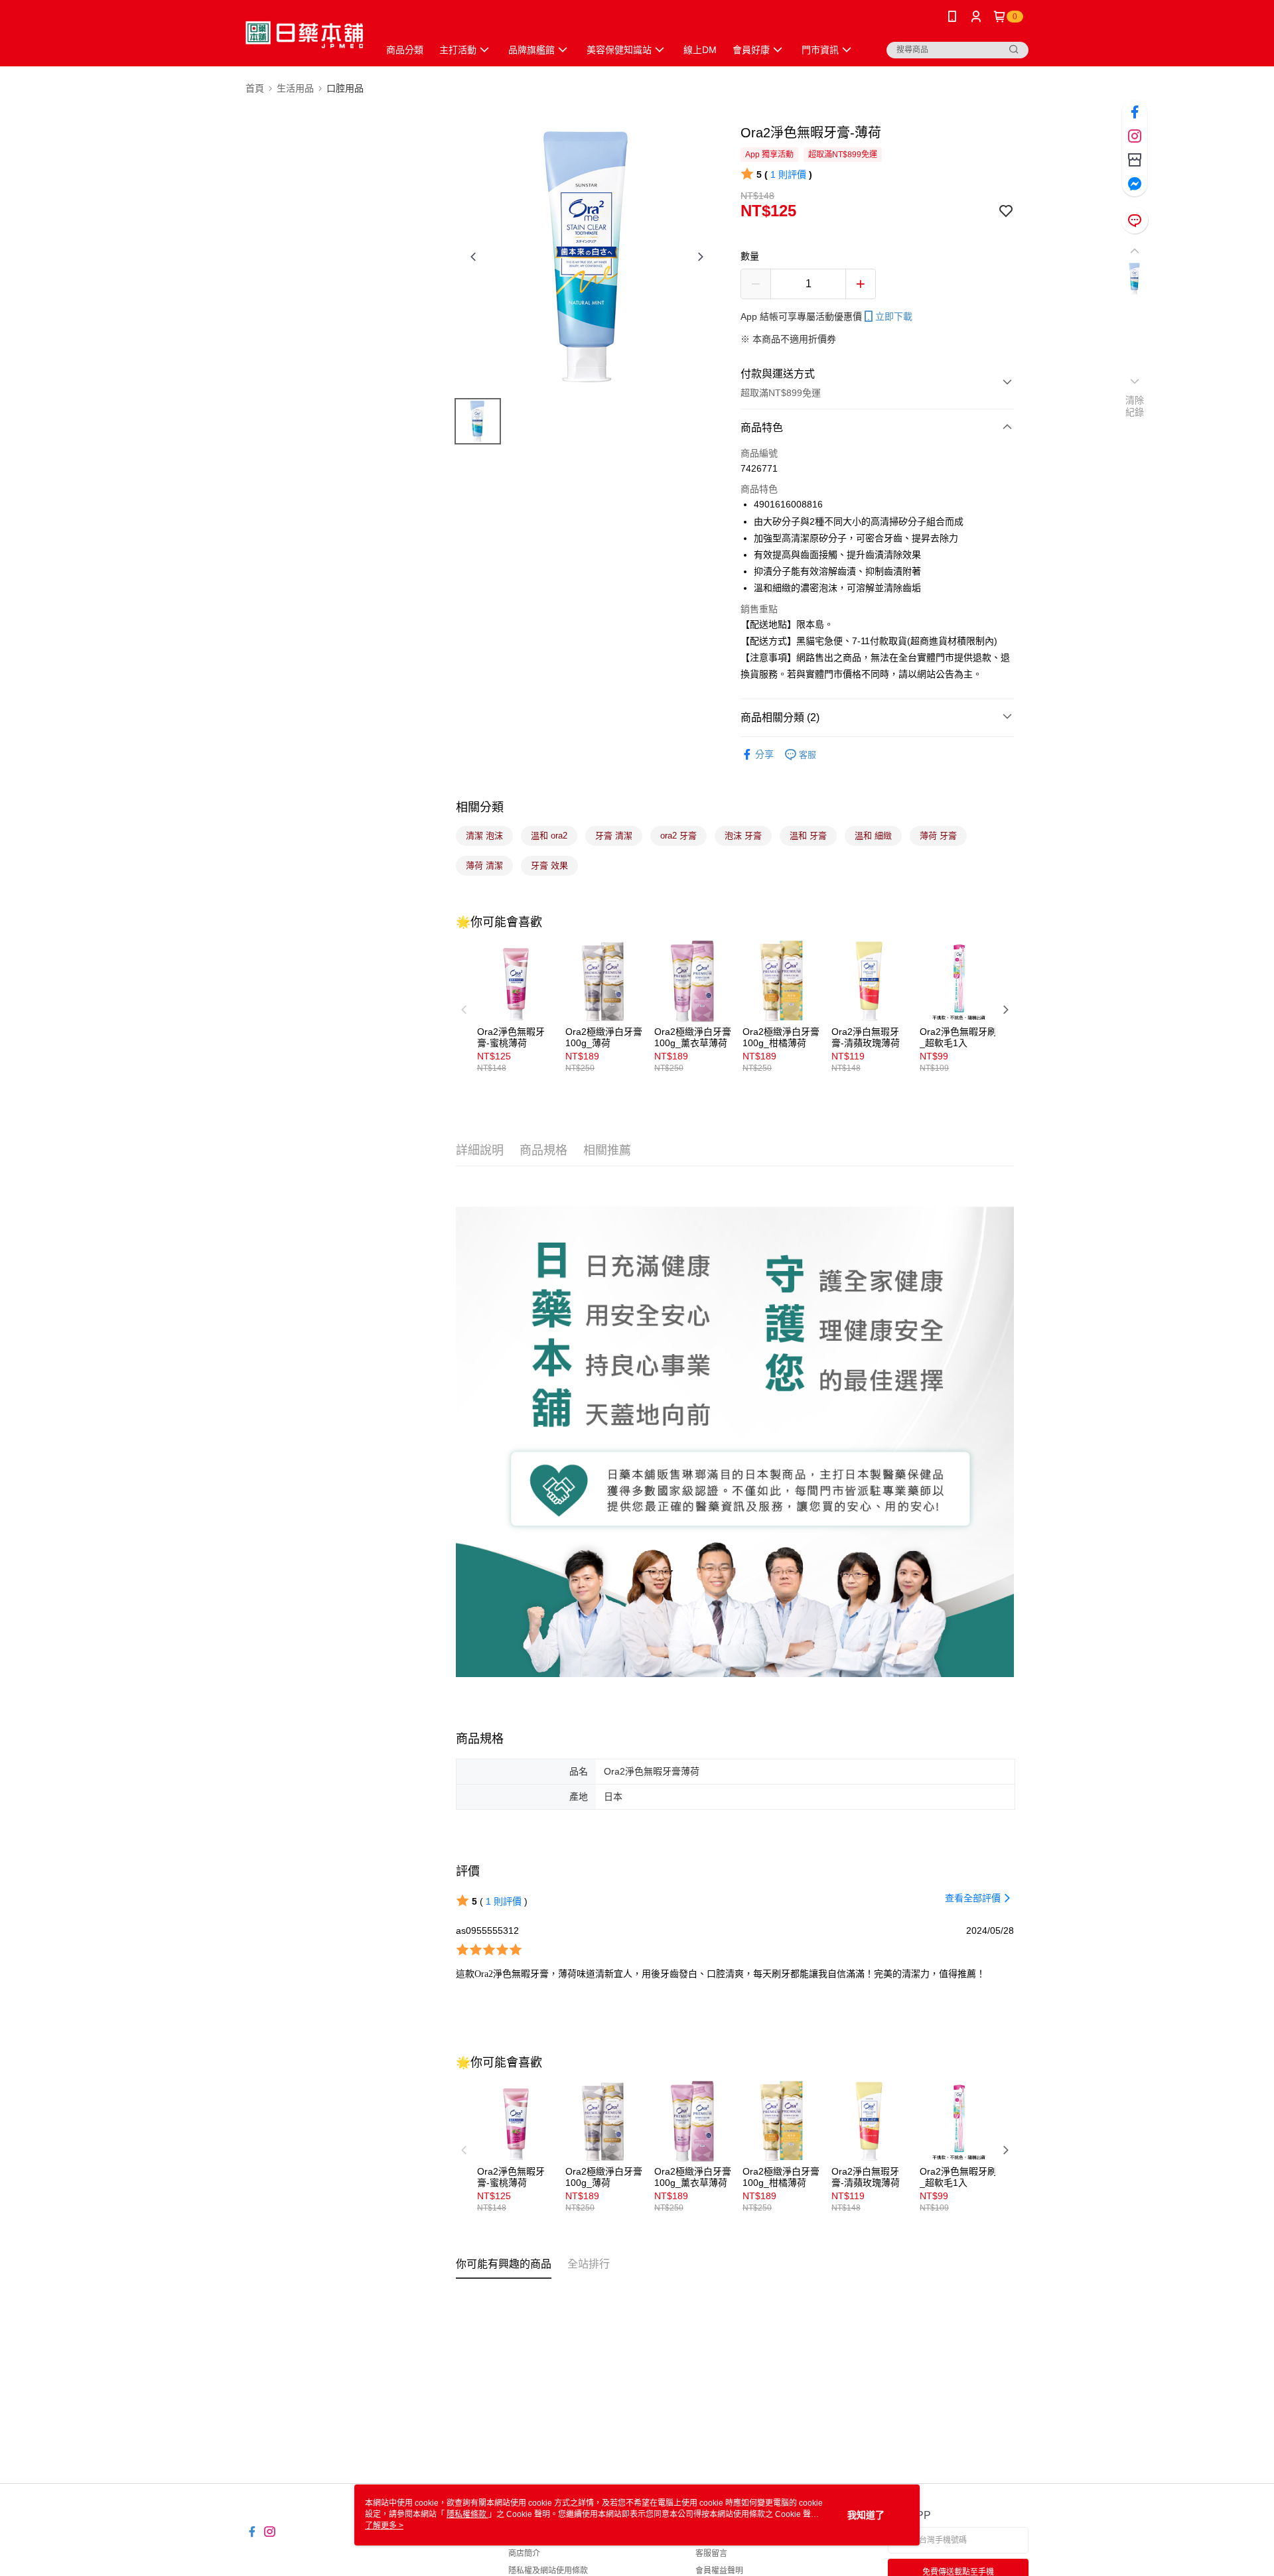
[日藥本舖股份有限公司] (304, 35)
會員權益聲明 (719, 2571)
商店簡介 (524, 2553)
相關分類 (480, 807)
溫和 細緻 (873, 836)
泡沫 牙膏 (743, 836)
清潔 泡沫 (484, 836)
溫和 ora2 (549, 836)
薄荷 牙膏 (938, 836)
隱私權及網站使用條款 (548, 2571)
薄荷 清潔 (484, 865)
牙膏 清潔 (614, 836)
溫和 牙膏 (808, 836)
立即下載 (894, 316)
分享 (764, 754)
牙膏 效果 (549, 865)
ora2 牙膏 (678, 836)
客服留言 (711, 2553)
